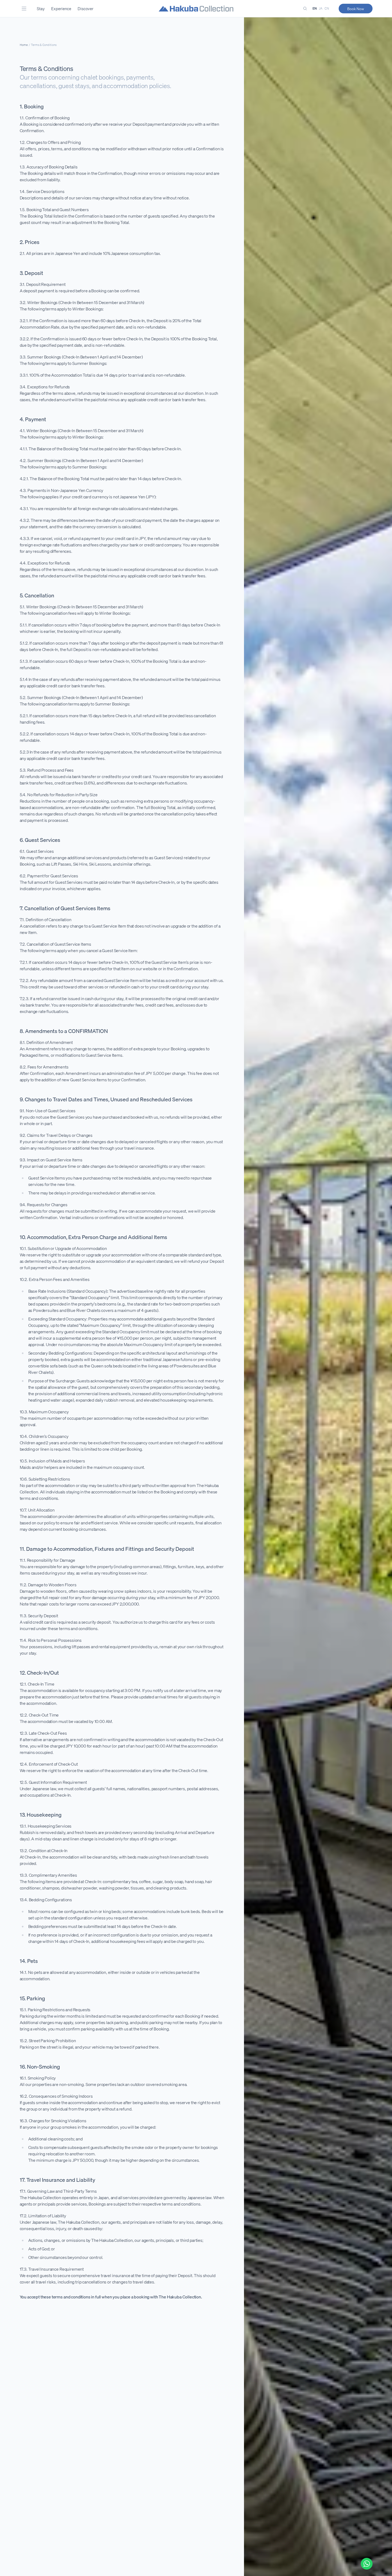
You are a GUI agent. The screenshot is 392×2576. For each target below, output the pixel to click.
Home (24, 45)
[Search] (305, 9)
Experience (61, 9)
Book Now (356, 9)
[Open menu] (24, 9)
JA (321, 8)
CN (327, 8)
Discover (85, 9)
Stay (41, 9)
